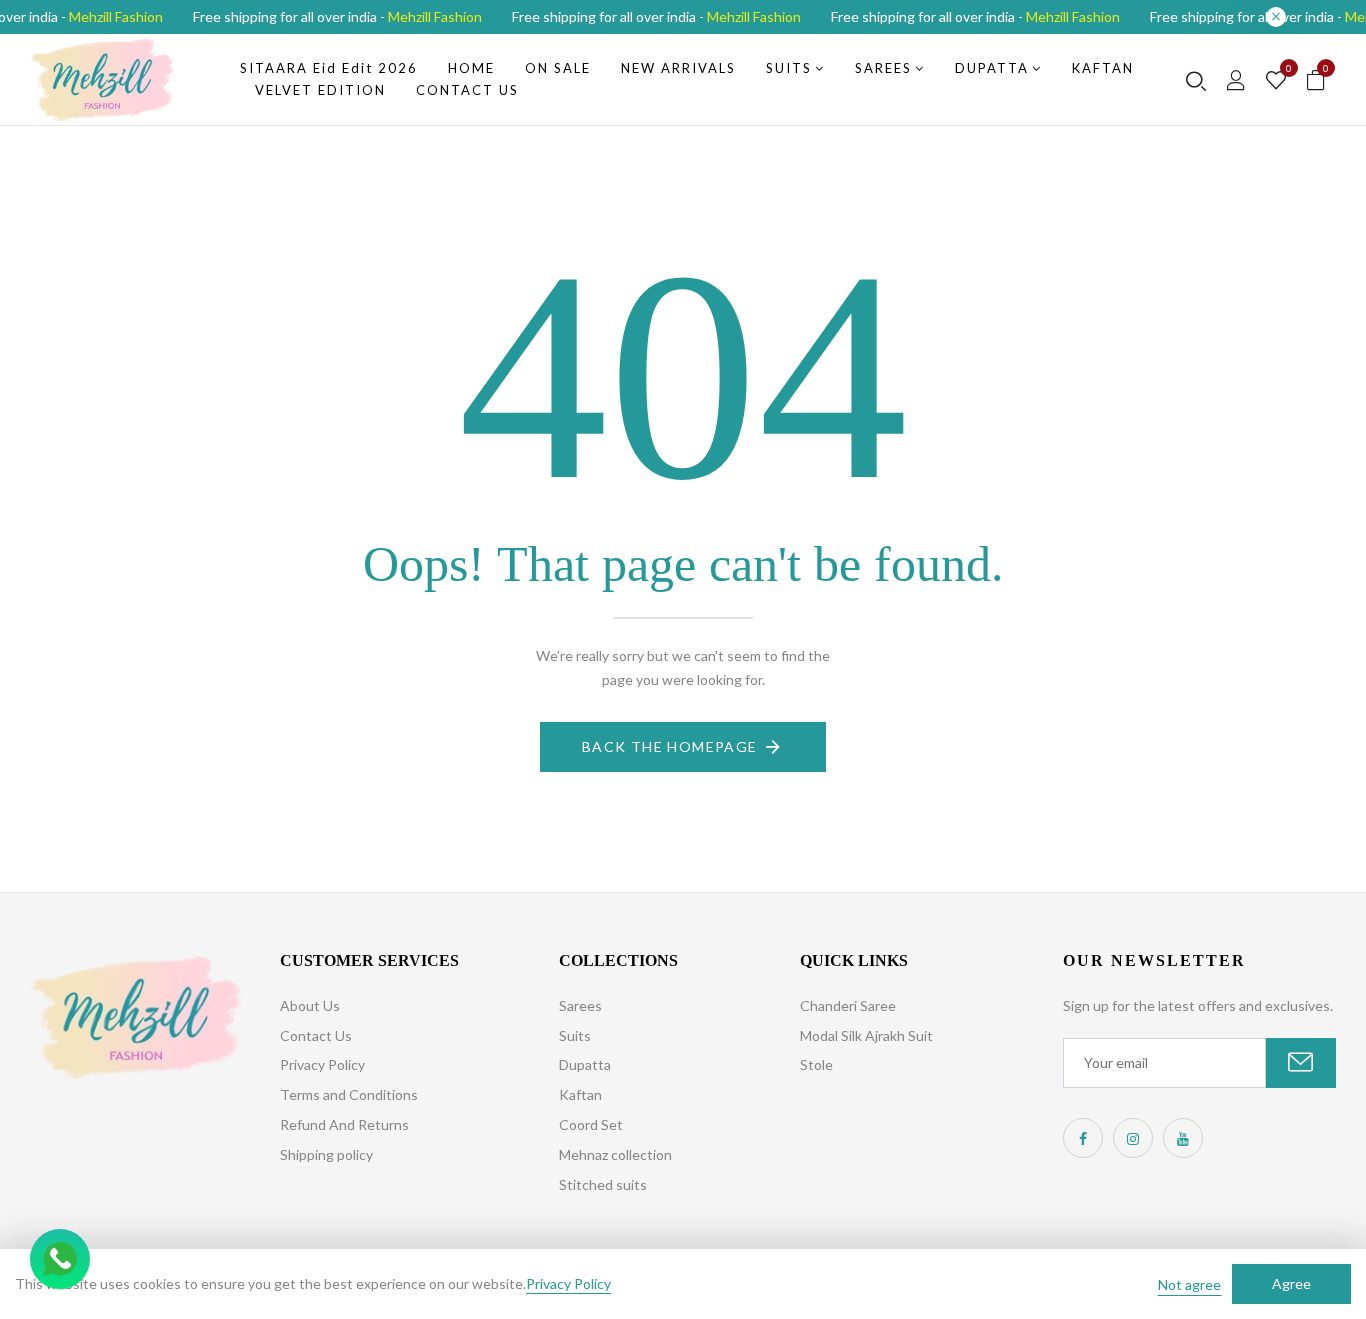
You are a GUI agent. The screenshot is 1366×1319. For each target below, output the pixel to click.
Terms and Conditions (349, 1094)
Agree (1291, 1283)
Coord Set (591, 1124)
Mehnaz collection (615, 1154)
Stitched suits (603, 1184)
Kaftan (580, 1094)
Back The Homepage (670, 746)
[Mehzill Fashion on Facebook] (1083, 1138)
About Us (310, 1005)
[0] (1276, 81)
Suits (575, 1035)
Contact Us (316, 1035)
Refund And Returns (344, 1124)
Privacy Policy (322, 1064)
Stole (816, 1064)
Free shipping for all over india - (337, 16)
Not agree (1189, 1284)
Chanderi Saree (848, 1005)
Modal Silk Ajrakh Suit (866, 1035)
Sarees (580, 1005)
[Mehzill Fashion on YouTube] (1183, 1138)
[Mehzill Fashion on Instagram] (1133, 1138)
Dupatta (585, 1064)
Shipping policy (326, 1154)
